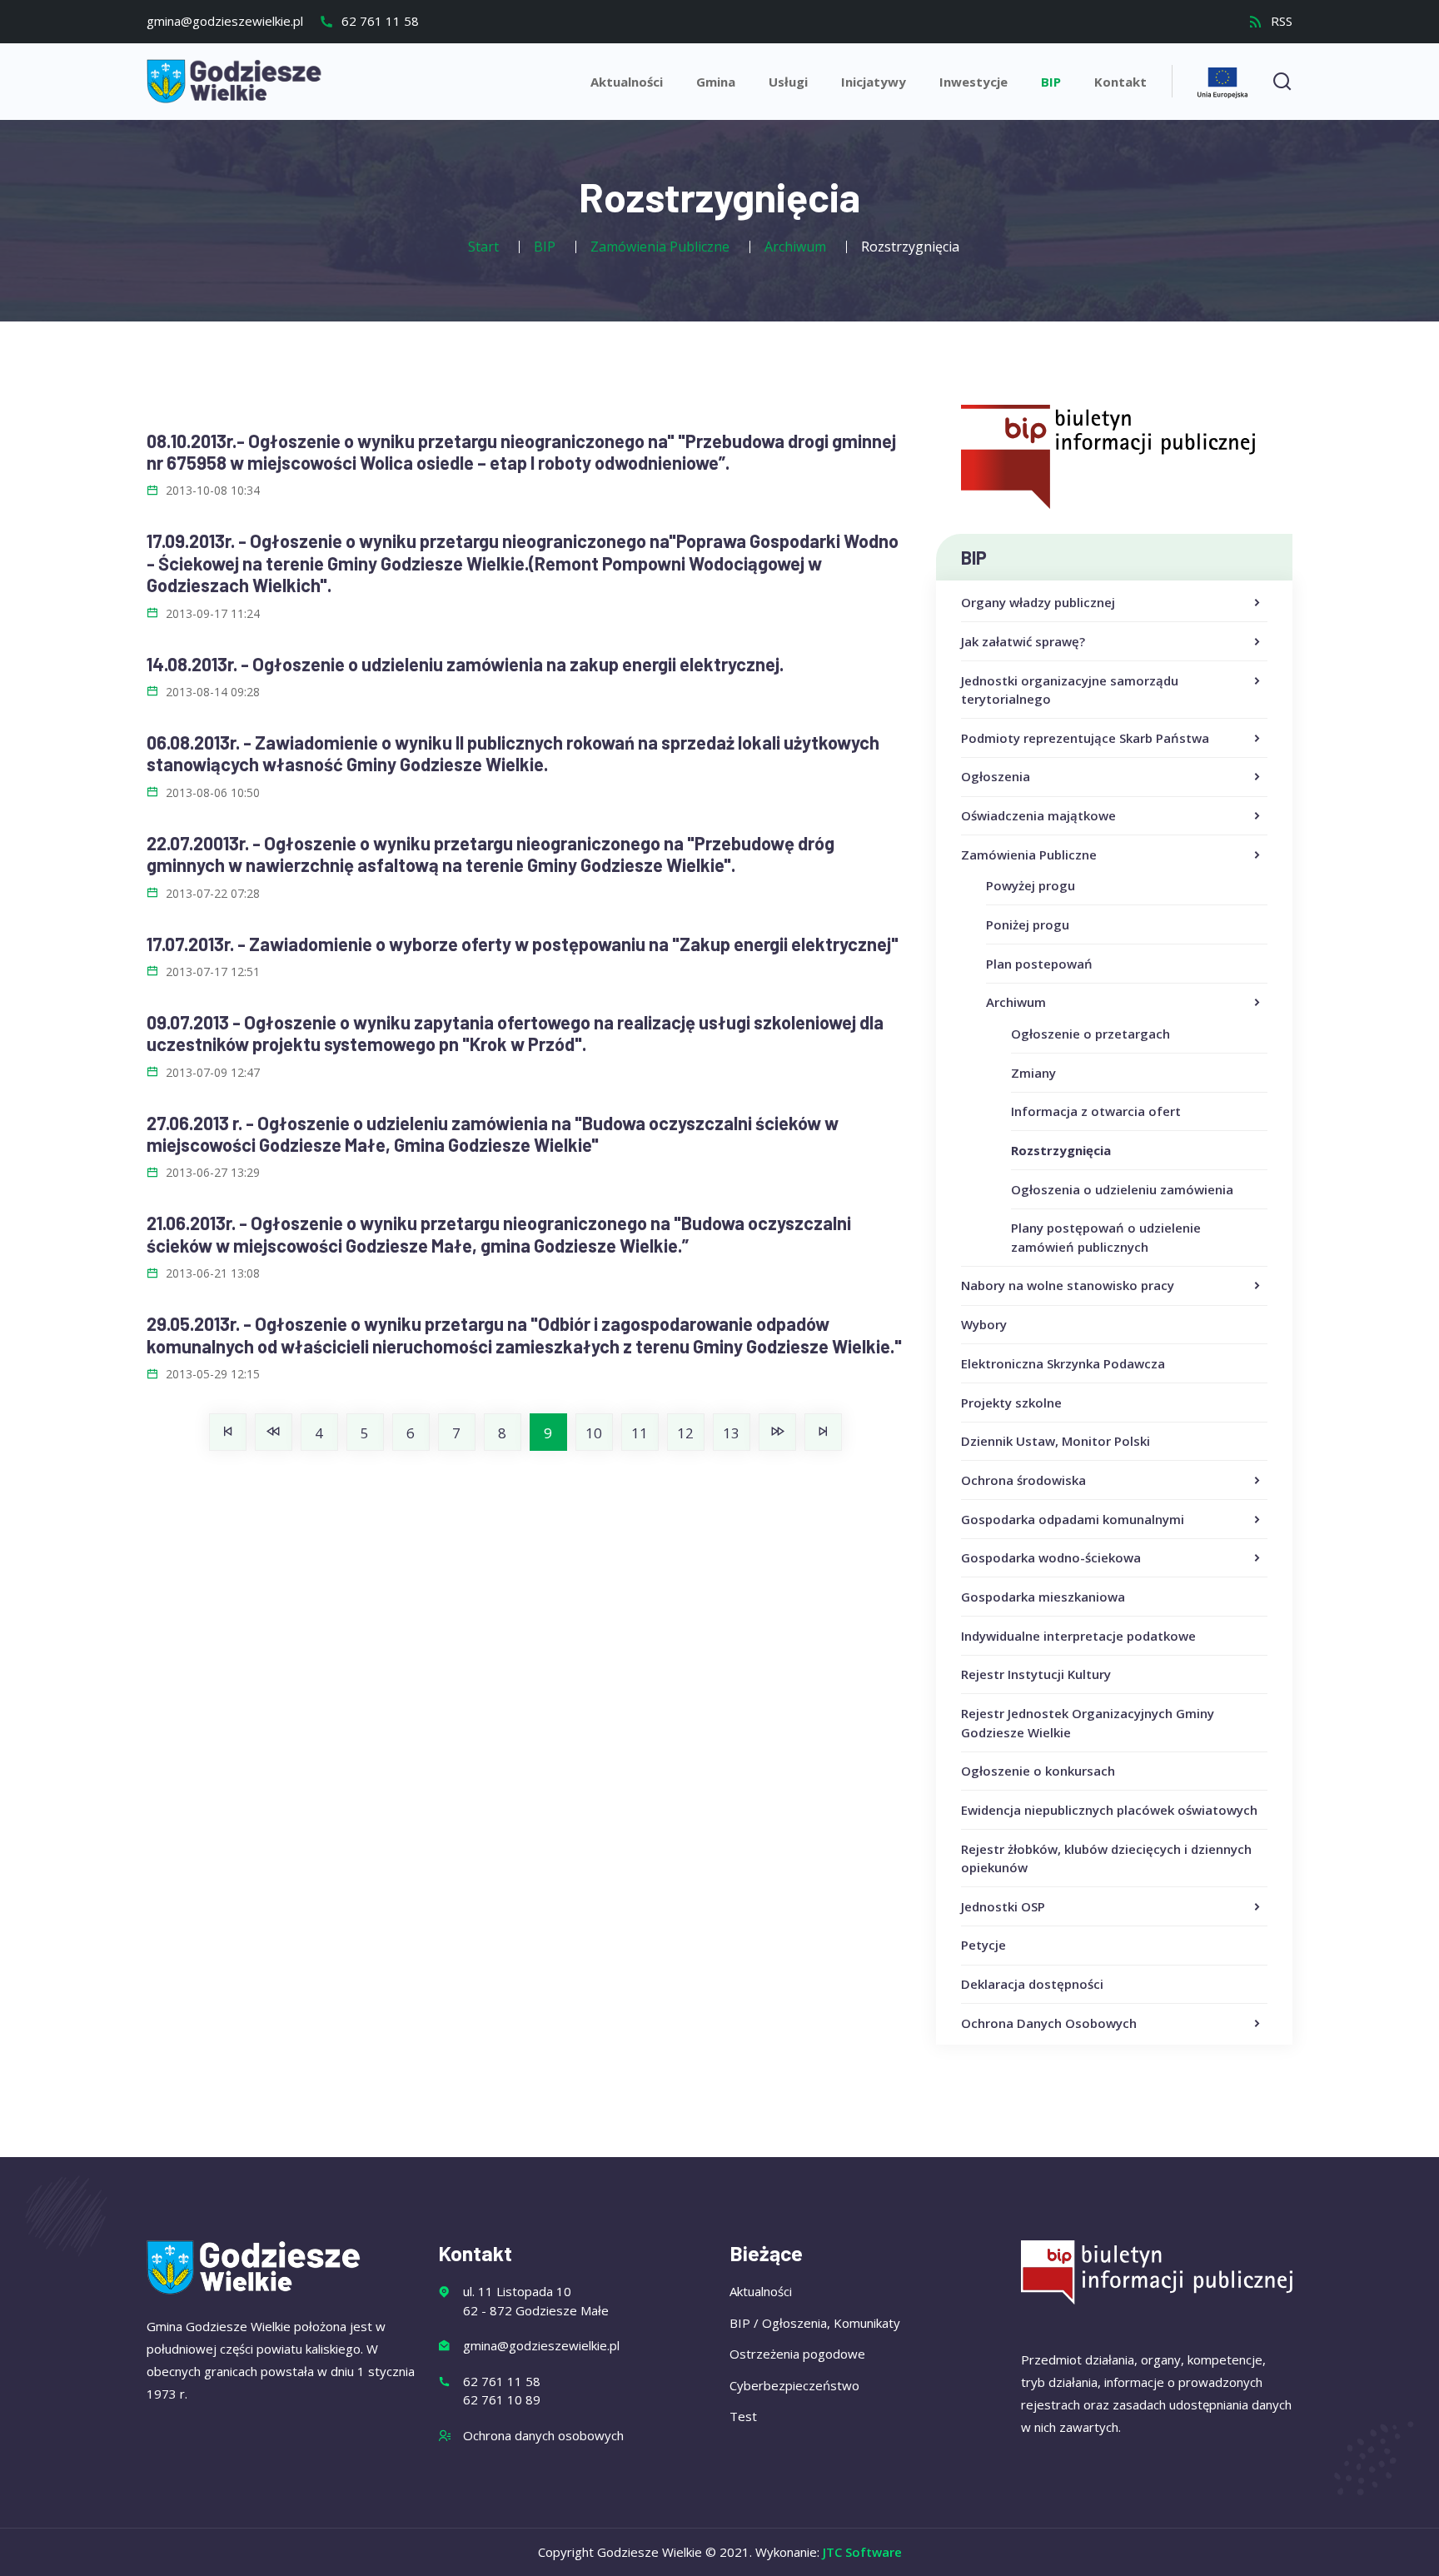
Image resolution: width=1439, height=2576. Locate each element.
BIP (1051, 82)
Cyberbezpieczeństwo (794, 2385)
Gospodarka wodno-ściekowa (1051, 1557)
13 (731, 1433)
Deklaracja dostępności (1032, 1984)
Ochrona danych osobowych (543, 2435)
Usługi (788, 82)
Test (743, 2416)
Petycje (983, 1945)
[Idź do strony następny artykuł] (777, 1432)
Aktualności (627, 82)
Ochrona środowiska (1023, 1480)
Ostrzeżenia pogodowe (797, 2354)
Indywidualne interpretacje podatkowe (1078, 1636)
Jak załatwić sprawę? (1023, 641)
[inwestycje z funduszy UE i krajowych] (1222, 80)
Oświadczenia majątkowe (1038, 815)
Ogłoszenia (996, 776)
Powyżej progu (1031, 885)
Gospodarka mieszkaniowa (1043, 1597)
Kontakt (1120, 82)
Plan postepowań (1039, 964)
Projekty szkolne (1011, 1403)
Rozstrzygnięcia (1061, 1150)
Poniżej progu (1028, 924)
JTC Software (862, 2552)
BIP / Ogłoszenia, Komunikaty (815, 2323)
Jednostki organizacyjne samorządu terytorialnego (1070, 690)
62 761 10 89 (502, 2399)
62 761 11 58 (378, 21)
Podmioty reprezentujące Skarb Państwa (1085, 738)
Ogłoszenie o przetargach (1090, 1034)
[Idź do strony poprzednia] (274, 1432)
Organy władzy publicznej (1038, 602)
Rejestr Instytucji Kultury (1036, 1674)
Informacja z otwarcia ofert (1096, 1111)
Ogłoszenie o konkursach (1038, 1771)
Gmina (716, 82)
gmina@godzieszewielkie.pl (225, 21)
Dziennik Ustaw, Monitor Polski (1056, 1441)
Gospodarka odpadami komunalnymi (1073, 1519)
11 (640, 1433)
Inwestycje (973, 82)
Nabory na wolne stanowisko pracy (1068, 1285)
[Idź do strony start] (228, 1432)
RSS (1280, 21)
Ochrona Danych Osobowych (1049, 2023)
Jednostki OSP (1003, 1906)
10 (594, 1433)
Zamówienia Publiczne (1029, 855)
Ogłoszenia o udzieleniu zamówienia (1122, 1189)
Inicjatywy (874, 82)
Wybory (984, 1324)
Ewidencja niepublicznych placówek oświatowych (1109, 1810)
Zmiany (1033, 1073)
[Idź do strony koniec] (823, 1432)
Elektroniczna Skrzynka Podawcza (1063, 1363)
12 (685, 1433)
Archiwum (1016, 1002)
